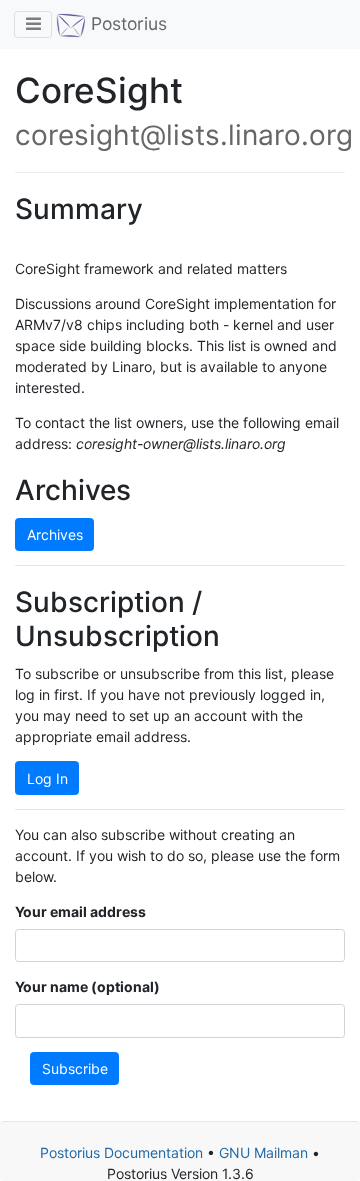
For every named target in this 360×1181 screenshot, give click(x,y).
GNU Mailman (263, 1152)
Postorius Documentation (121, 1152)
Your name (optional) (87, 986)
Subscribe (75, 1068)
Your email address (80, 911)
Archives (55, 534)
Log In (47, 778)
